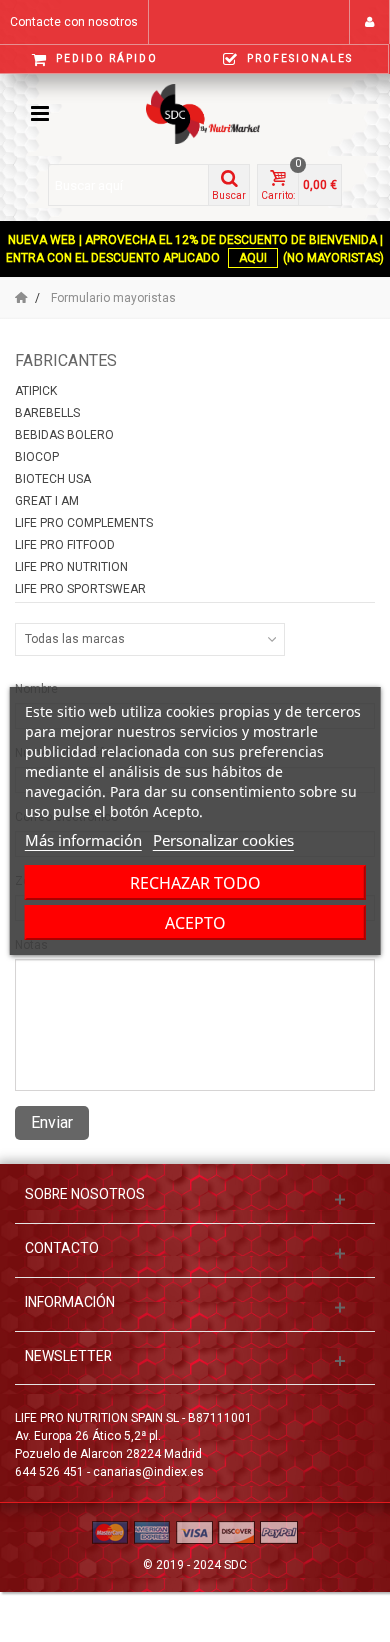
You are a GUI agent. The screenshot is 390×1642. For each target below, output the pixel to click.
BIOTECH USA (53, 479)
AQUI (253, 258)
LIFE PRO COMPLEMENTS (84, 523)
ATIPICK (36, 391)
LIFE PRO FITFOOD (65, 545)
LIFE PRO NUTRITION (71, 567)
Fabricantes (66, 360)
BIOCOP (37, 457)
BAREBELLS (47, 413)
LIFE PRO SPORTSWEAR (80, 589)
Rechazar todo (195, 883)
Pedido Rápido (105, 58)
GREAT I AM (47, 501)
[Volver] (21, 298)
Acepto (195, 923)
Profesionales (298, 58)
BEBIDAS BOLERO (64, 435)
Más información (83, 840)
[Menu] (40, 114)
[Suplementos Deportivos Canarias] (217, 113)
